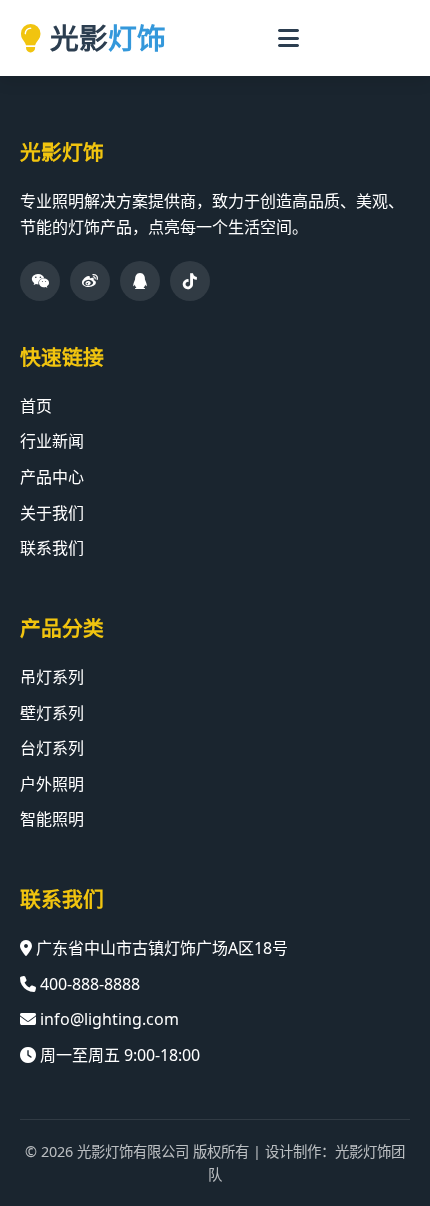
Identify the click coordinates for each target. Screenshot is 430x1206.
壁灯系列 (52, 713)
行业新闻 (52, 441)
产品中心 (52, 477)
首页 (36, 406)
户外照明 (52, 784)
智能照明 (52, 819)
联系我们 (52, 548)
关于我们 (52, 513)
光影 (108, 37)
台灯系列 (52, 748)
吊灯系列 (52, 677)
